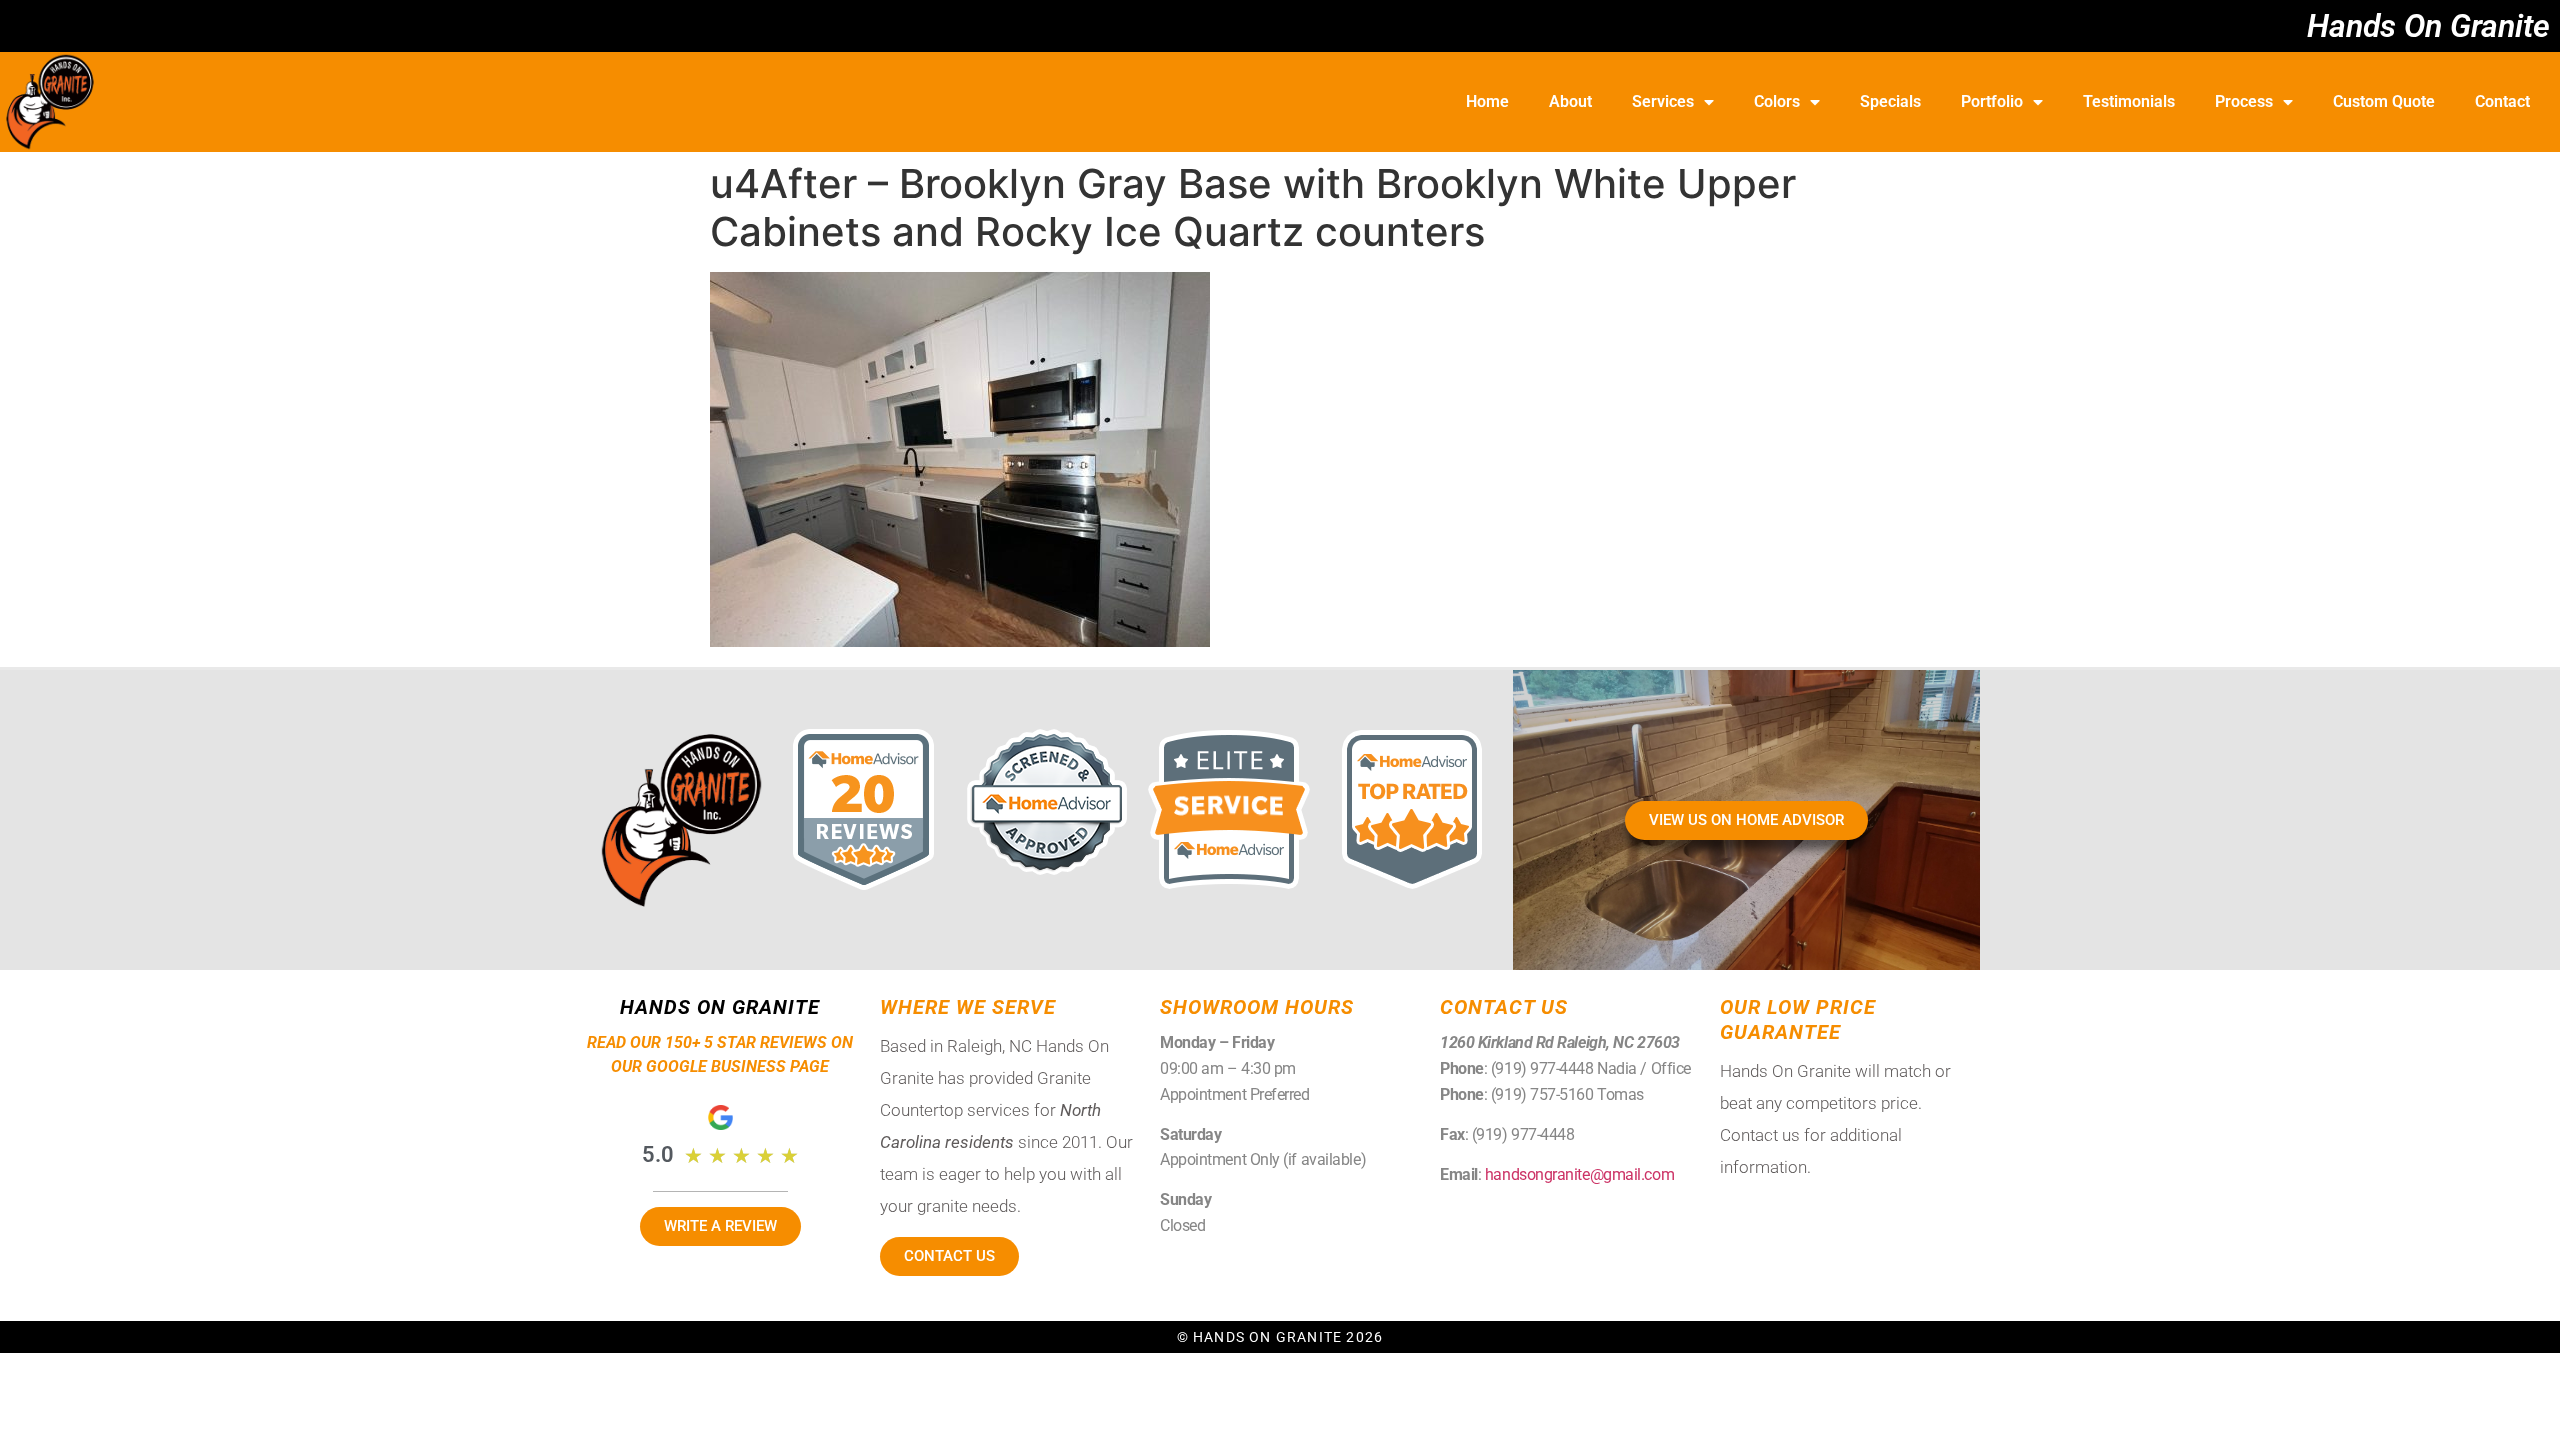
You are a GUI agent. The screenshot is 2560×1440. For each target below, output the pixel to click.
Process (2244, 101)
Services (1663, 101)
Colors (1777, 101)
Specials (1890, 101)
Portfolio (1992, 101)
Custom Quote (2384, 101)
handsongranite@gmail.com (1579, 1174)
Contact (2502, 101)
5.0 (658, 1154)
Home (1487, 101)
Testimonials (2129, 101)
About (1570, 101)
